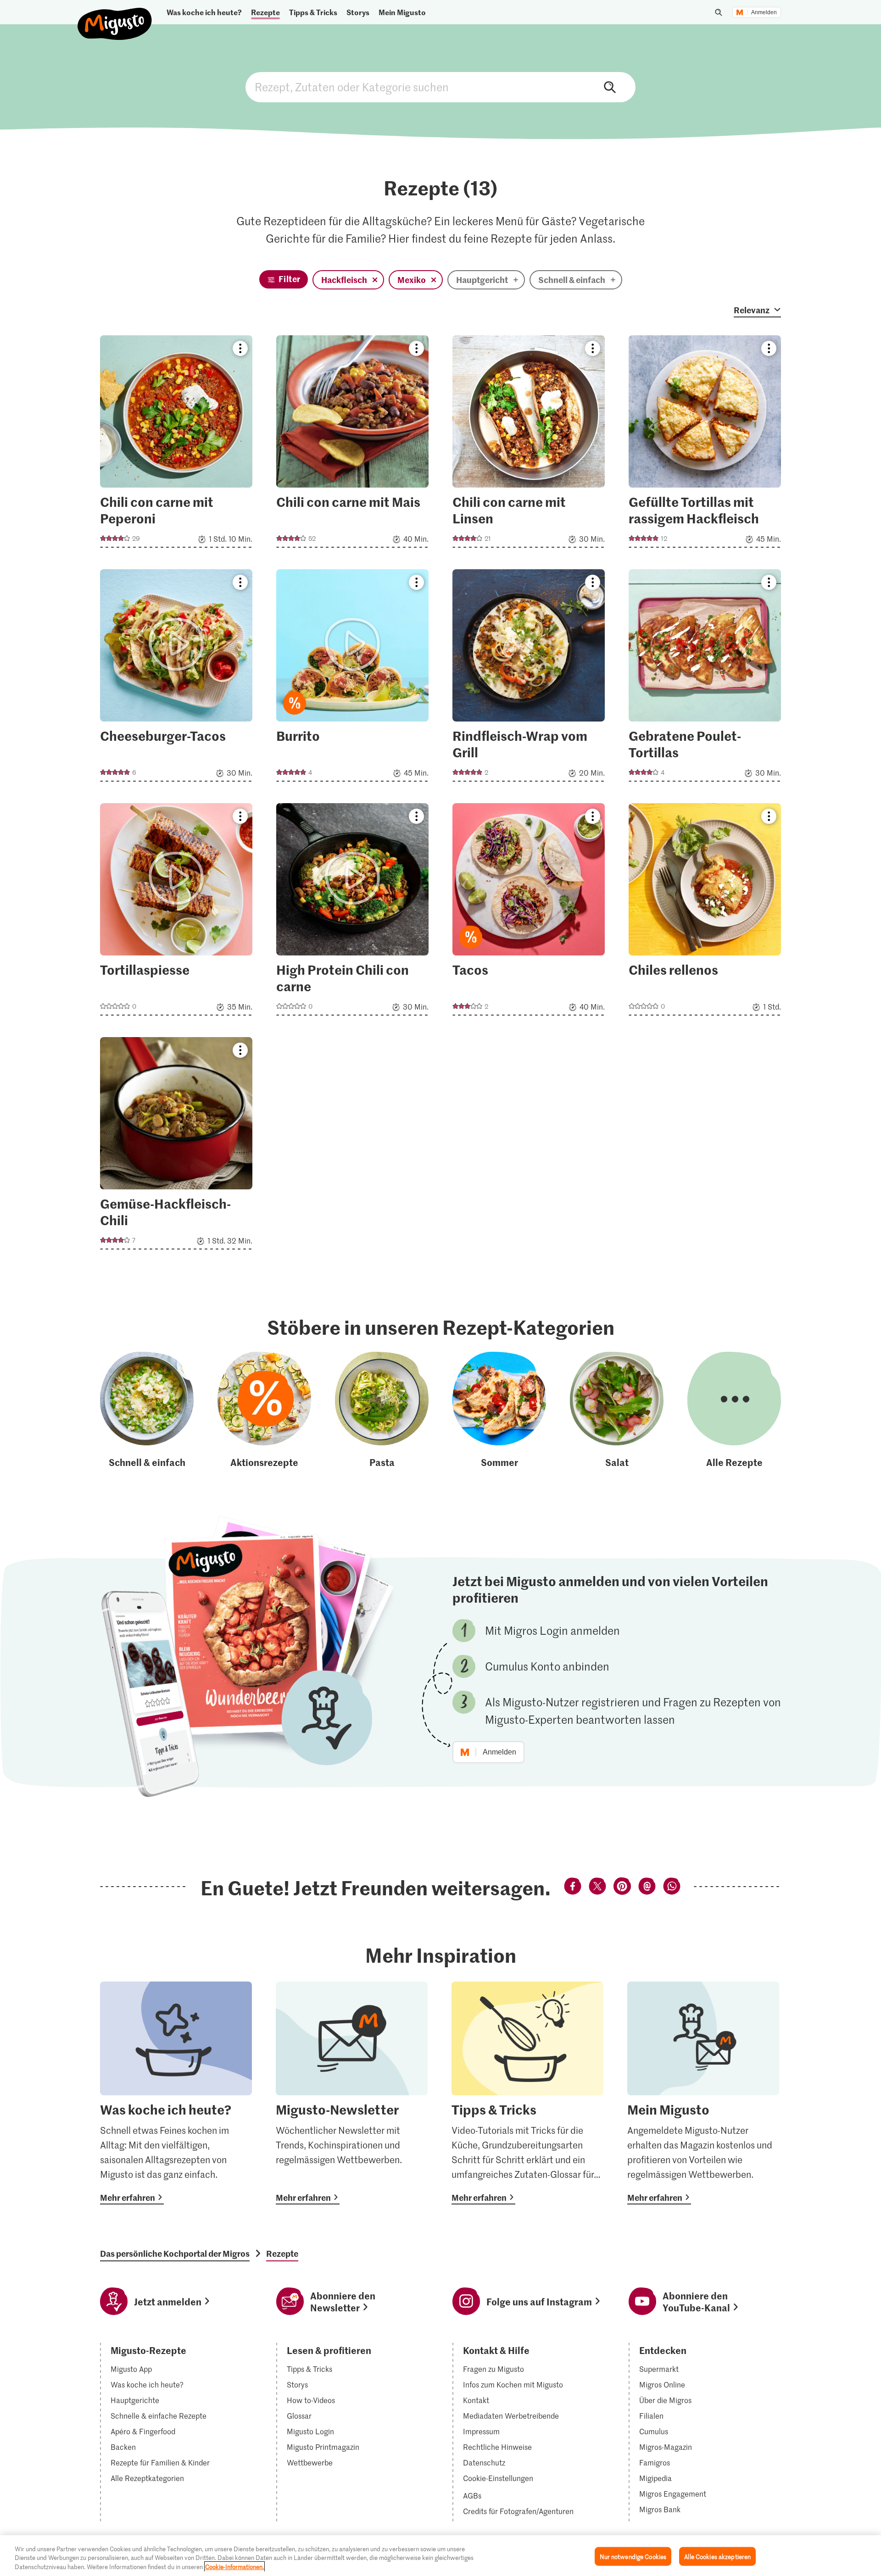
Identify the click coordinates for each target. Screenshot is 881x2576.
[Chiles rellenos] (705, 912)
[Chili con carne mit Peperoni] (176, 444)
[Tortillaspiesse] (176, 912)
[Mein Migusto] (703, 2093)
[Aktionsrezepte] (264, 1410)
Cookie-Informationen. (234, 2567)
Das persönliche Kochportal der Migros (175, 2254)
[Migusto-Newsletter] (352, 2093)
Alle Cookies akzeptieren (717, 2556)
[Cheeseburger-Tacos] (176, 678)
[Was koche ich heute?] (176, 2093)
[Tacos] (529, 912)
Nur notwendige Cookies (633, 2556)
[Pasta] (382, 1410)
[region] (440, 2556)
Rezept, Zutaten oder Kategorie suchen (440, 87)
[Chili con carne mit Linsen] (529, 444)
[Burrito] (352, 678)
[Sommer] (499, 1410)
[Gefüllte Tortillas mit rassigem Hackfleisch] (705, 444)
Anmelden (764, 12)
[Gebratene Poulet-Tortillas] (705, 678)
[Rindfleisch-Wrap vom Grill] (529, 678)
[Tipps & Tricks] (527, 2093)
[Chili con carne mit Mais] (352, 444)
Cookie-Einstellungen (498, 2478)
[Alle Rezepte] (734, 1410)
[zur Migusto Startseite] (115, 16)
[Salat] (617, 1410)
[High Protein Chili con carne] (352, 912)
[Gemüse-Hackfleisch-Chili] (176, 1146)
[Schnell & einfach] (147, 1410)
